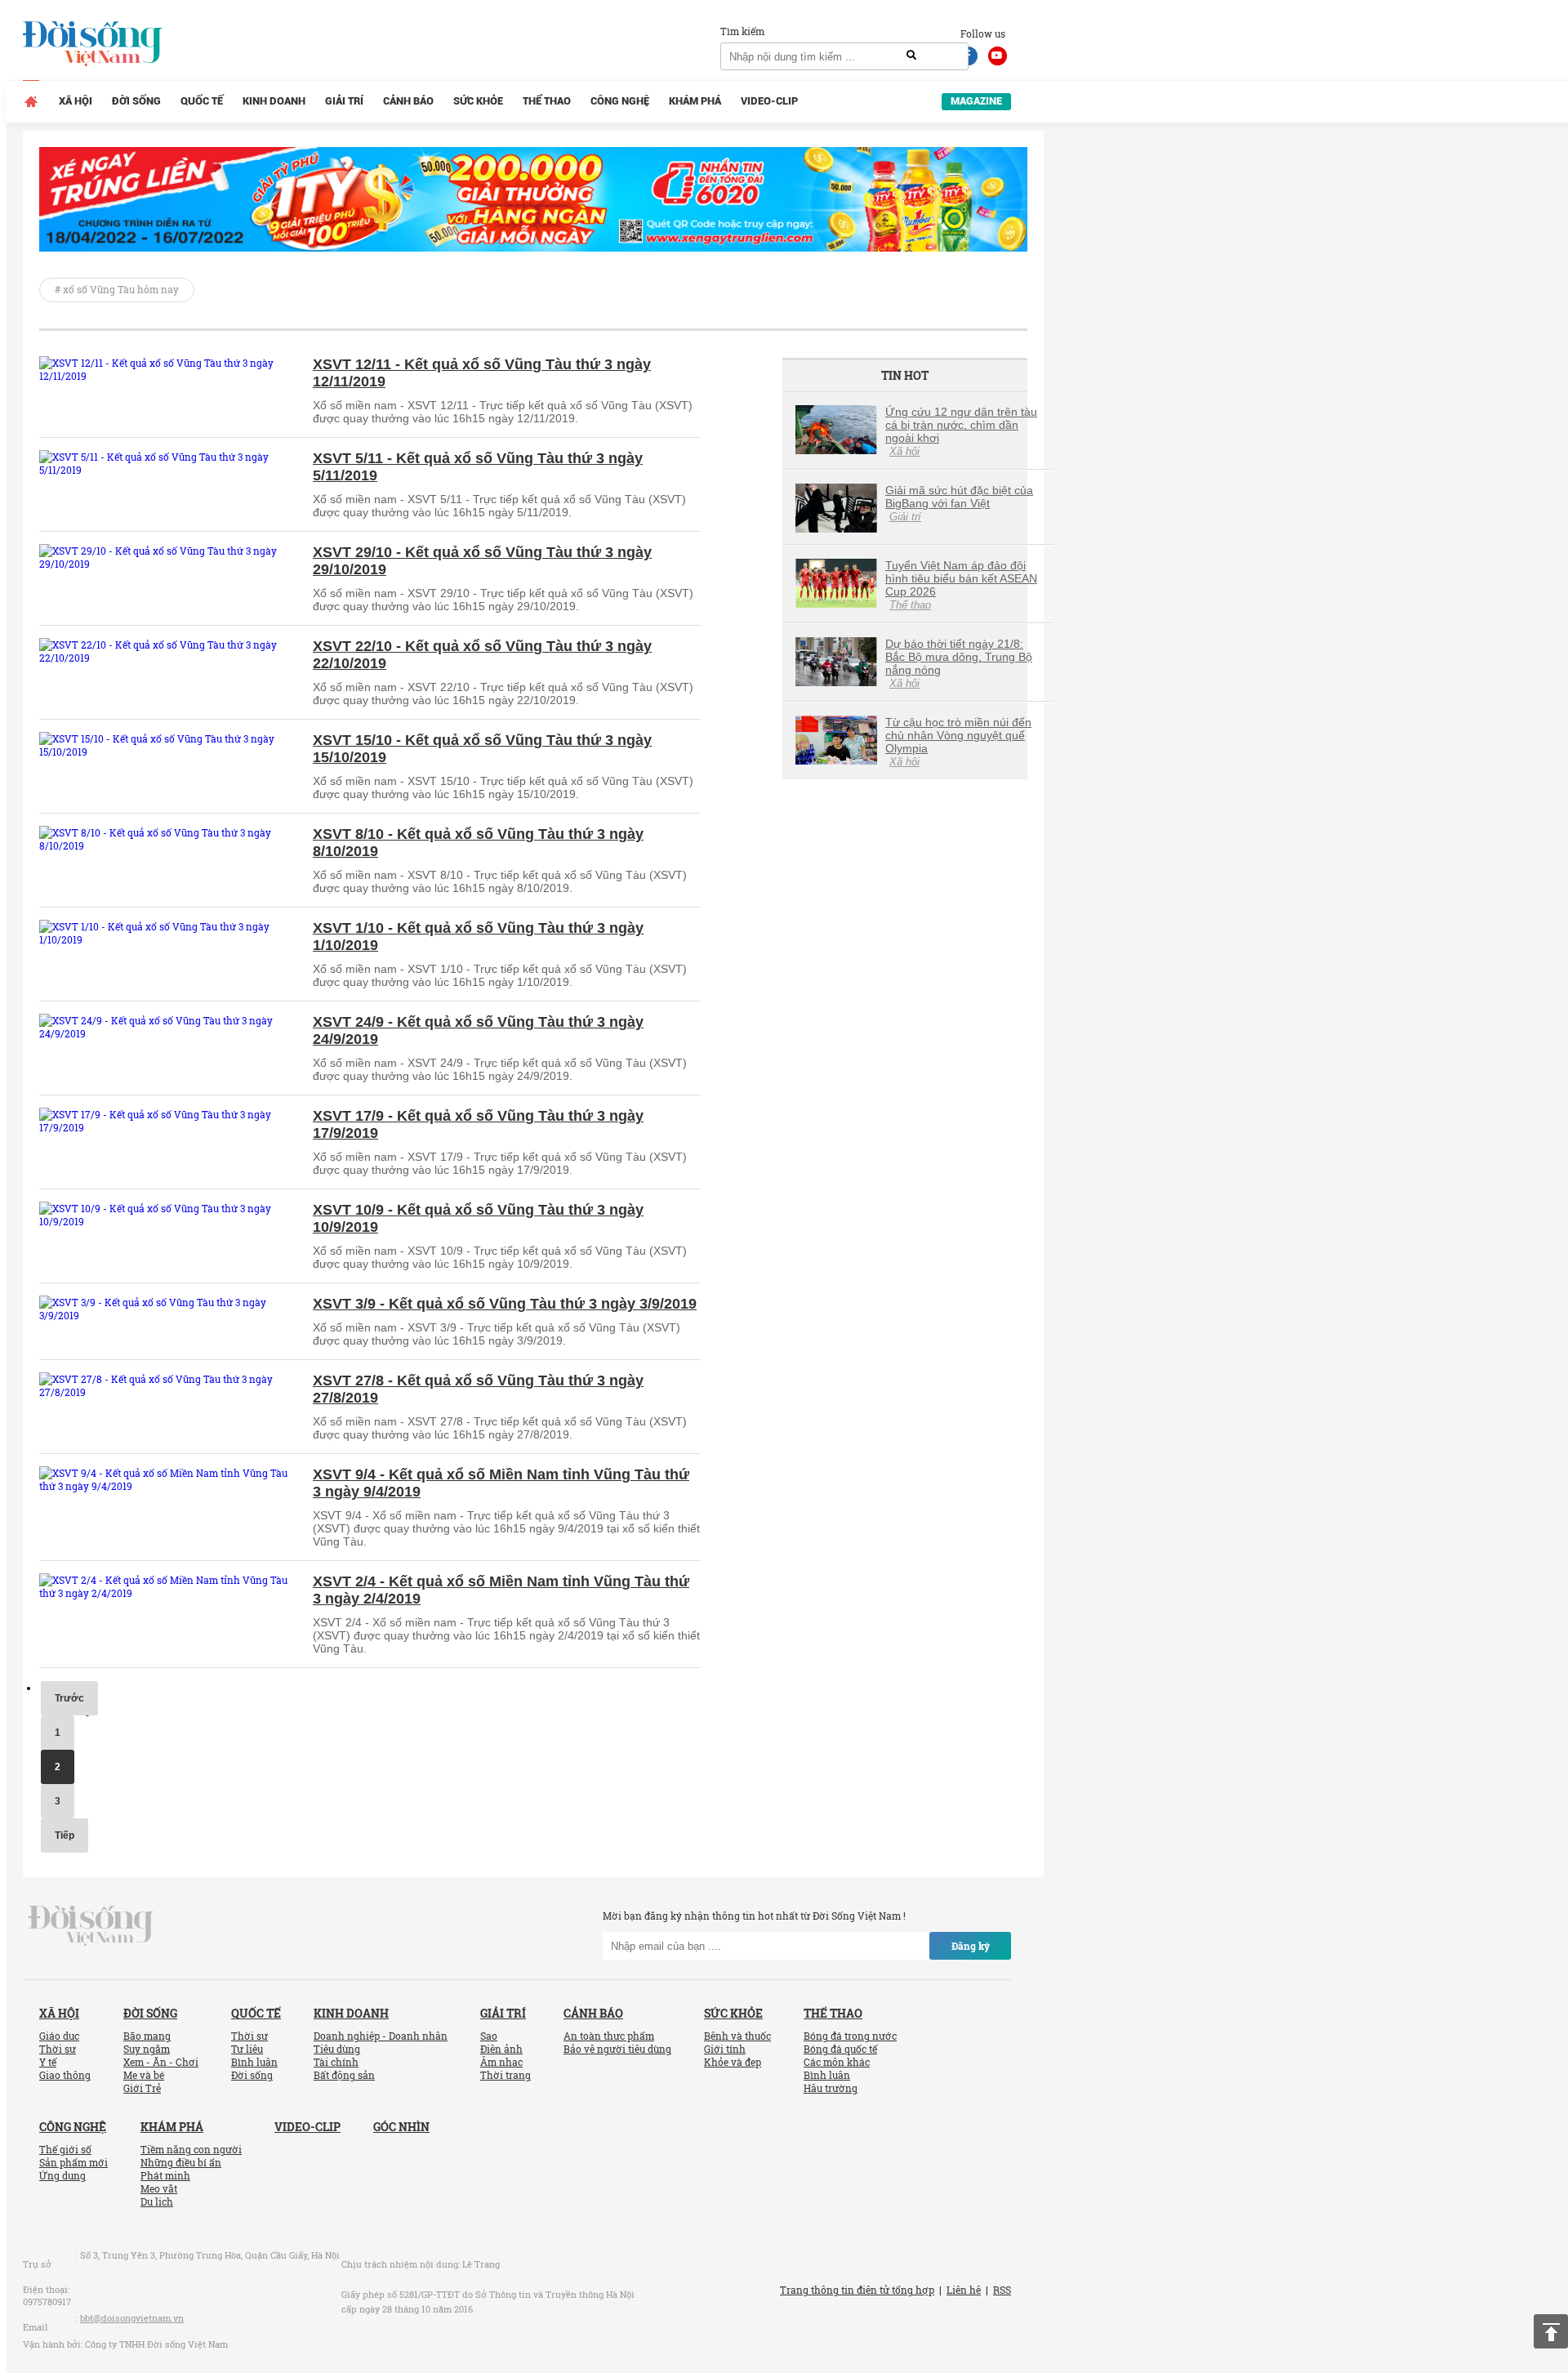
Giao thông (65, 2075)
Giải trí (344, 101)
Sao (489, 2036)
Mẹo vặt (159, 2188)
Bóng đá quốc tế (840, 2049)
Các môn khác (837, 2062)
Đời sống (136, 101)
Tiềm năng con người (191, 2149)
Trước (69, 1698)
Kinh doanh (274, 101)
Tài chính (336, 2062)
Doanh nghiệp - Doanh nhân (381, 2036)
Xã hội (76, 101)
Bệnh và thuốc (737, 2036)
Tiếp (65, 1836)
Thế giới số (65, 2149)
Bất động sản (344, 2075)
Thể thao (547, 101)
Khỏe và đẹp (733, 2062)
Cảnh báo (408, 101)
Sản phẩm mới (73, 2162)
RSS (1002, 2290)
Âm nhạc (501, 2062)
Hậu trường (831, 2088)
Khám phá (695, 101)
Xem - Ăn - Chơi (161, 2062)
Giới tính (725, 2049)
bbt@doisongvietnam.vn (132, 2318)
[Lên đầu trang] (1551, 2331)
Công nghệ (620, 101)
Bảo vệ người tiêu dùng (617, 2049)
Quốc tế (202, 101)
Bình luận (254, 2062)
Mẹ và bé (144, 2075)
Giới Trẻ (142, 2088)
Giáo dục (59, 2036)
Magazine (976, 101)
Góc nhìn (401, 2127)
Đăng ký (971, 1946)
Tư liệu (247, 2049)
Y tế (48, 2062)
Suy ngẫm (147, 2049)
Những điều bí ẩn (181, 2162)
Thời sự (58, 2049)
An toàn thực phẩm (609, 2036)
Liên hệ (964, 2290)
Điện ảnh (501, 2049)
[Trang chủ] (31, 101)
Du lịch (157, 2201)
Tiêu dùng (337, 2049)
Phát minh (165, 2175)
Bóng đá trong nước (850, 2036)
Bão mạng (147, 2036)
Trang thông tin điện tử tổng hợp (857, 2290)
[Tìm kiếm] (911, 56)
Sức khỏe (478, 101)
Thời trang (506, 2075)
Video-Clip (769, 101)
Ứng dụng (62, 2175)
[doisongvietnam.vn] (91, 1925)
